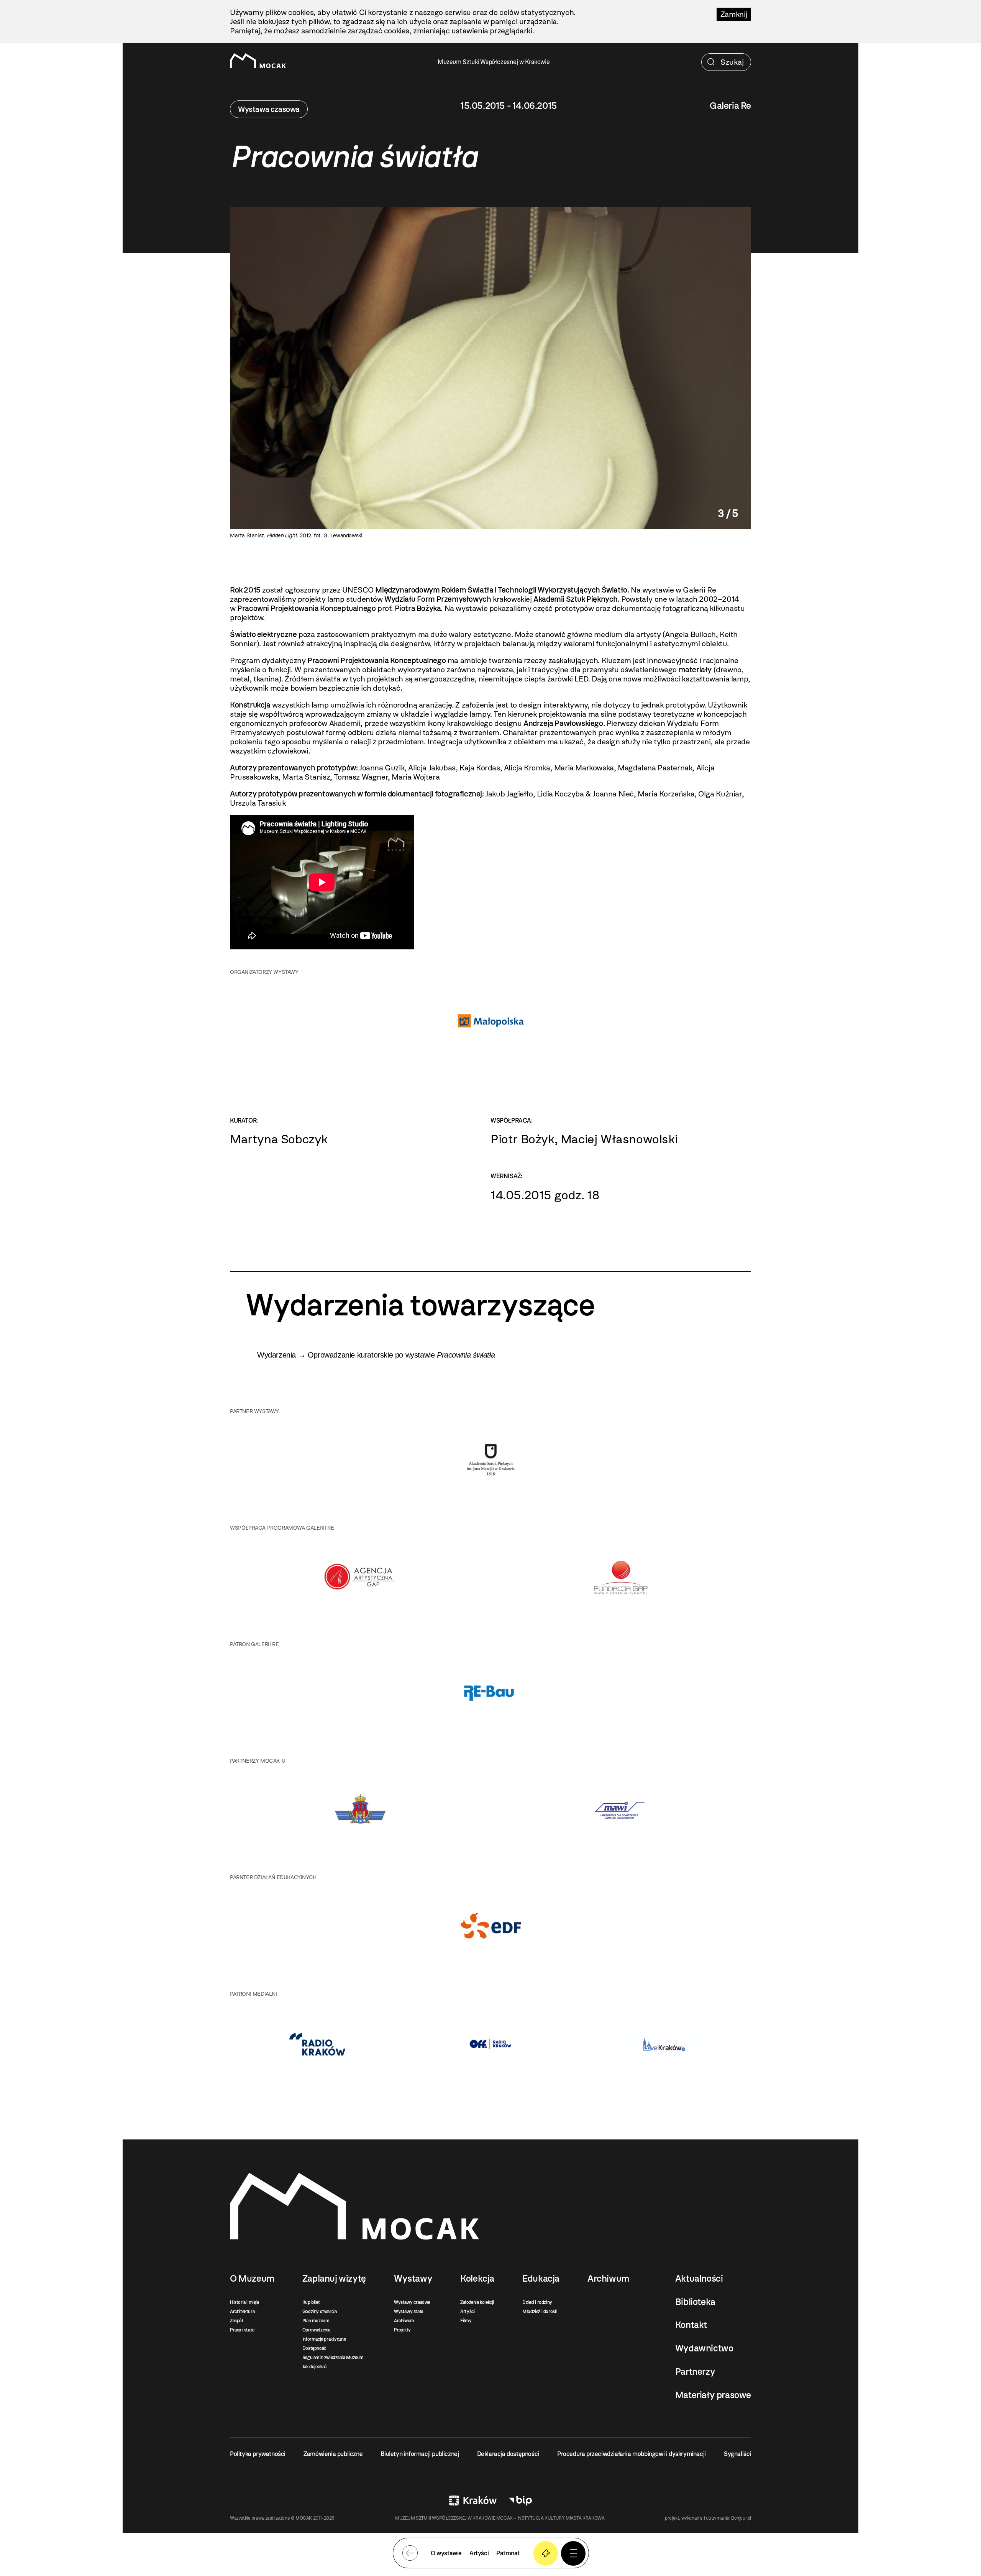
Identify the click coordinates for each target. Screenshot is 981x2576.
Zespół (237, 2321)
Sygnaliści (737, 2454)
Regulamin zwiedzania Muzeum (333, 2358)
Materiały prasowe (713, 2395)
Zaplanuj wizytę (334, 2279)
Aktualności (699, 2279)
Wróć (410, 2553)
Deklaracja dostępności (508, 2454)
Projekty (402, 2330)
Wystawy (413, 2279)
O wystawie (446, 2553)
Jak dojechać (314, 2367)
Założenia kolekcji (477, 2302)
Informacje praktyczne (324, 2339)
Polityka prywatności (258, 2454)
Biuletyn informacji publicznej (420, 2454)
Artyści (467, 2312)
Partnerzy (695, 2372)
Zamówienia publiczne (333, 2454)
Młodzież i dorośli (540, 2312)
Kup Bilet (546, 2553)
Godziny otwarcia (320, 2312)
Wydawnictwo (704, 2348)
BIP (520, 2500)
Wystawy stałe (408, 2312)
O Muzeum (252, 2279)
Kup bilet (311, 2302)
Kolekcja (477, 2279)
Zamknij (734, 14)
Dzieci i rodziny (537, 2302)
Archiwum (404, 2321)
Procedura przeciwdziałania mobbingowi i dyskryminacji (632, 2454)
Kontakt (691, 2325)
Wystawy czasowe (412, 2302)
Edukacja (541, 2279)
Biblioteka (695, 2302)
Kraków (473, 2500)
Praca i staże (242, 2330)
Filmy (466, 2321)
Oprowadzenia (316, 2330)
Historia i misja (244, 2302)
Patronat (508, 2553)
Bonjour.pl (741, 2518)
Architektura (242, 2312)
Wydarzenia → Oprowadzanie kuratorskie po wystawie (376, 1355)
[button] (573, 2553)
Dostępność (314, 2348)
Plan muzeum (316, 2321)
